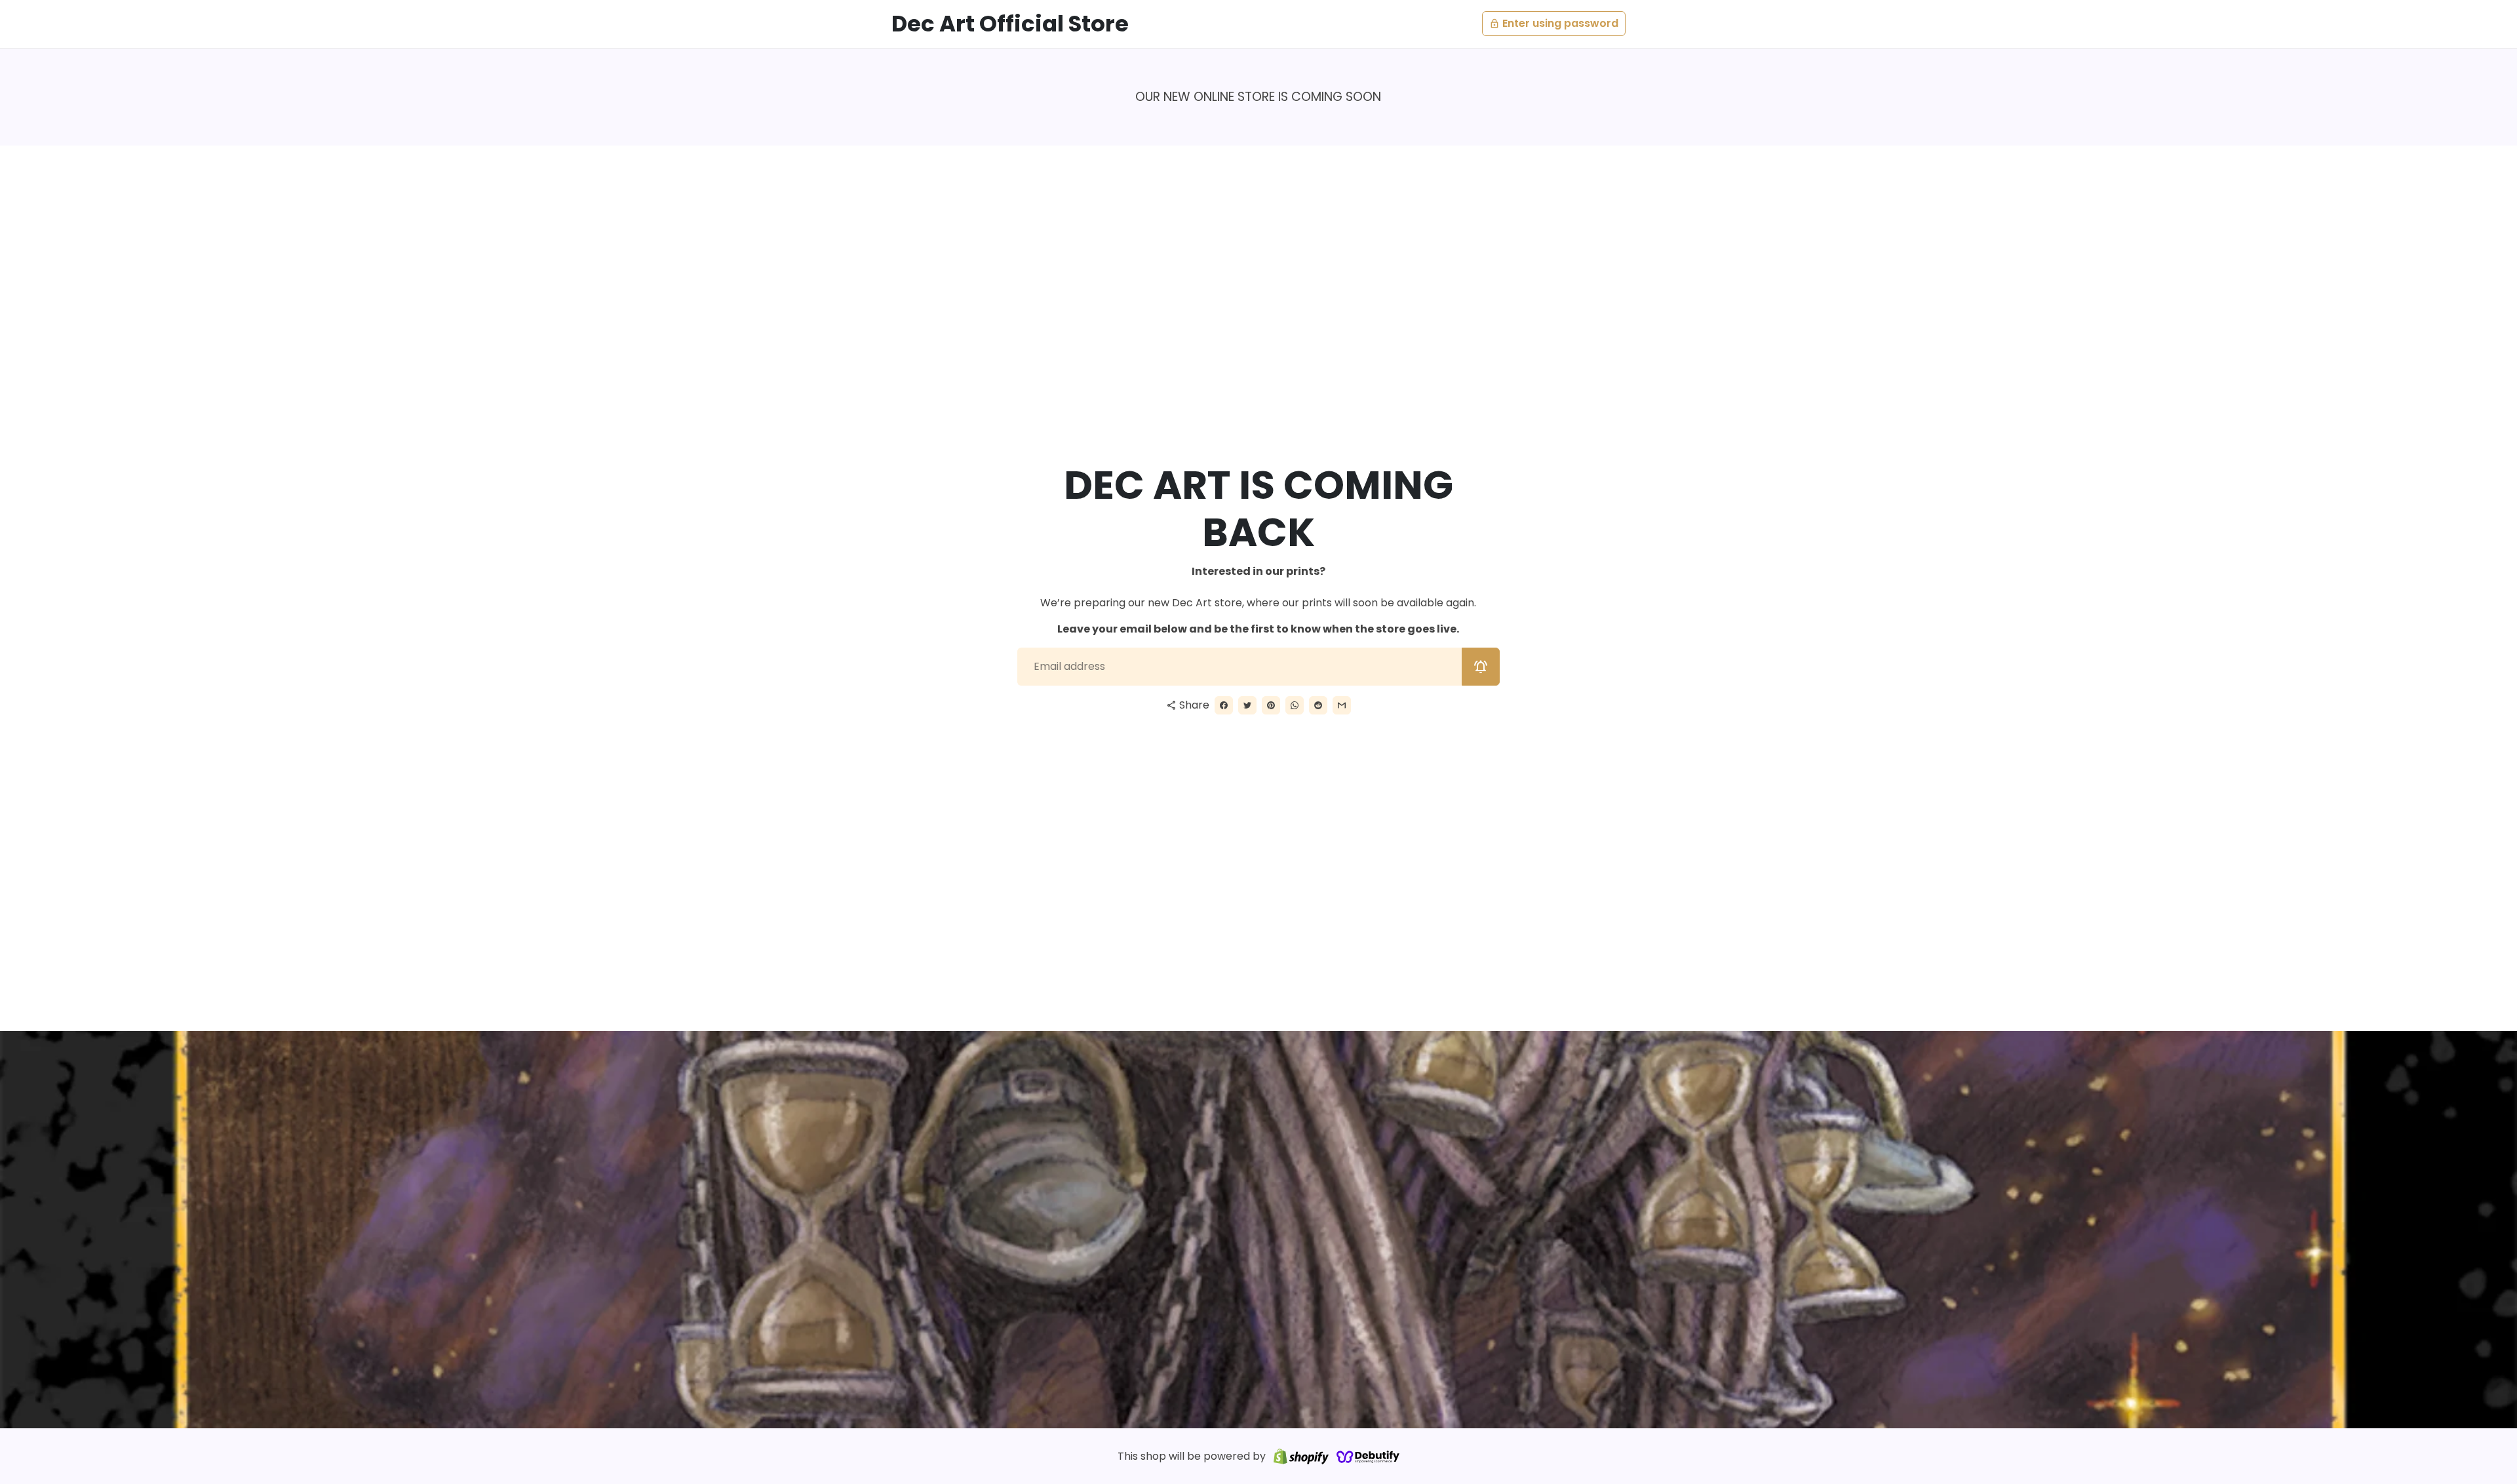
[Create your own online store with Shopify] (1301, 1456)
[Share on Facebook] (1224, 705)
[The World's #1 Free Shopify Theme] (1368, 1456)
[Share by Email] (1342, 705)
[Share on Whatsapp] (1295, 705)
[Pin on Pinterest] (1271, 705)
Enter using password (1554, 23)
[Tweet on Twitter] (1247, 705)
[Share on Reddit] (1318, 705)
